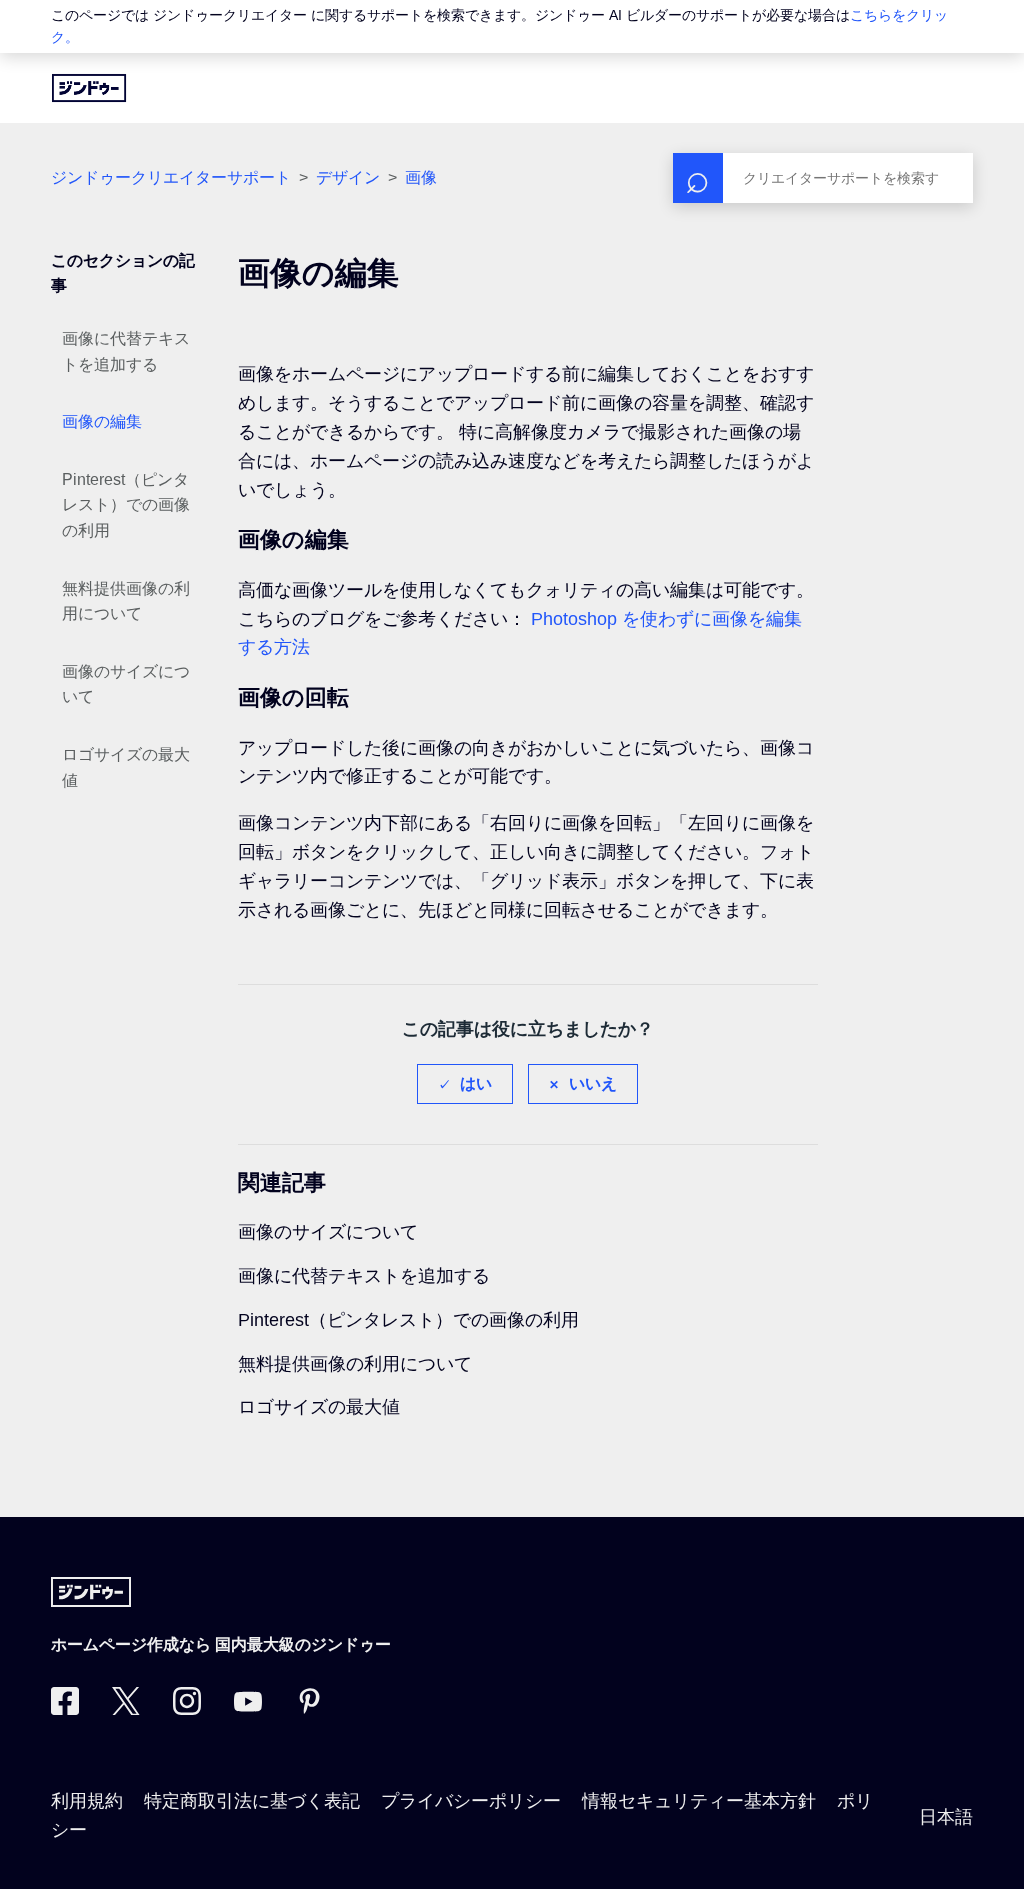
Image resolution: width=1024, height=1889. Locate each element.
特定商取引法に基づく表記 (252, 1801)
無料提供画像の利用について (126, 601)
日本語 (946, 1817)
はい (476, 1083)
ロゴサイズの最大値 (126, 767)
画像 (421, 177)
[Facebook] (65, 1709)
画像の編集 (102, 421)
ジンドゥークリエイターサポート (171, 177)
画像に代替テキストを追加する (126, 351)
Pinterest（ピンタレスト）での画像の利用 (126, 505)
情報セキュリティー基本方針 (699, 1801)
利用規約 (87, 1801)
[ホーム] (89, 88)
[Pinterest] (309, 1709)
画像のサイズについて (126, 684)
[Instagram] (187, 1709)
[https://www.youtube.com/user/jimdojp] (248, 1709)
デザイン (348, 177)
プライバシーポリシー (471, 1801)
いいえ (593, 1083)
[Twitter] (126, 1709)
